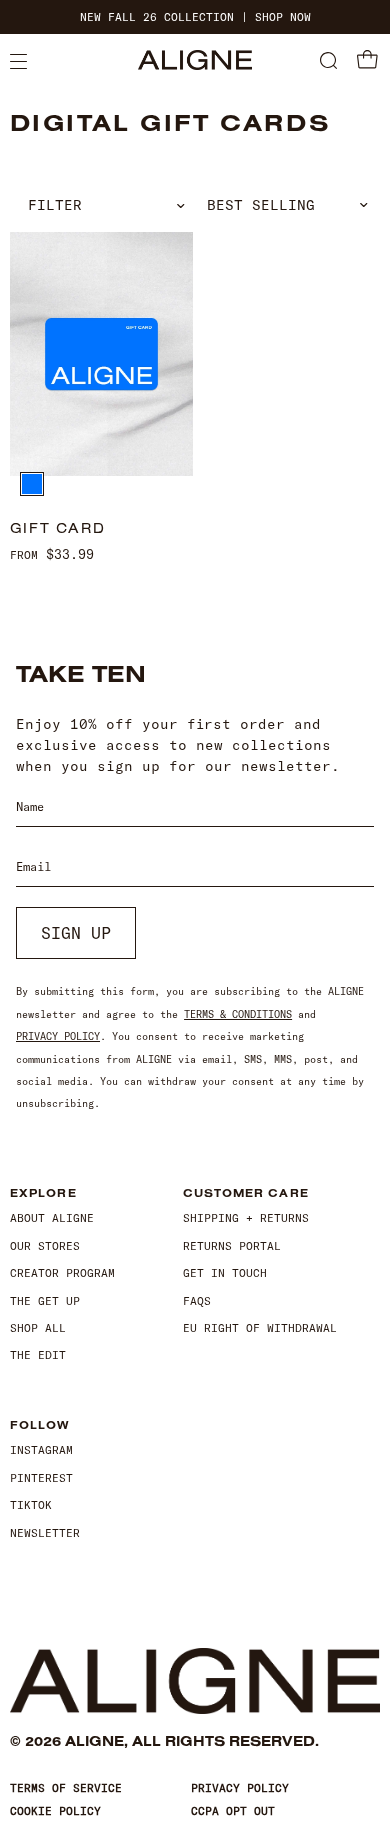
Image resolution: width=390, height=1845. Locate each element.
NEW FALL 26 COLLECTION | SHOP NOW (195, 17)
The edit (38, 1355)
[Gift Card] (101, 354)
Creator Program (62, 1273)
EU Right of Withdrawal (260, 1328)
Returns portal (232, 1246)
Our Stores (45, 1246)
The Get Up (45, 1301)
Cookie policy (55, 1811)
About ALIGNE (52, 1218)
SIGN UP (76, 933)
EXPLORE (43, 1193)
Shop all (38, 1328)
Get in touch (225, 1273)
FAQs (197, 1301)
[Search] (328, 62)
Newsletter (45, 1533)
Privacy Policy (58, 1036)
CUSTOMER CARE (246, 1193)
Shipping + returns (246, 1218)
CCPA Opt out (233, 1811)
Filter (55, 205)
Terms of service (66, 1788)
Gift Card (58, 528)
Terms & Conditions (238, 1014)
